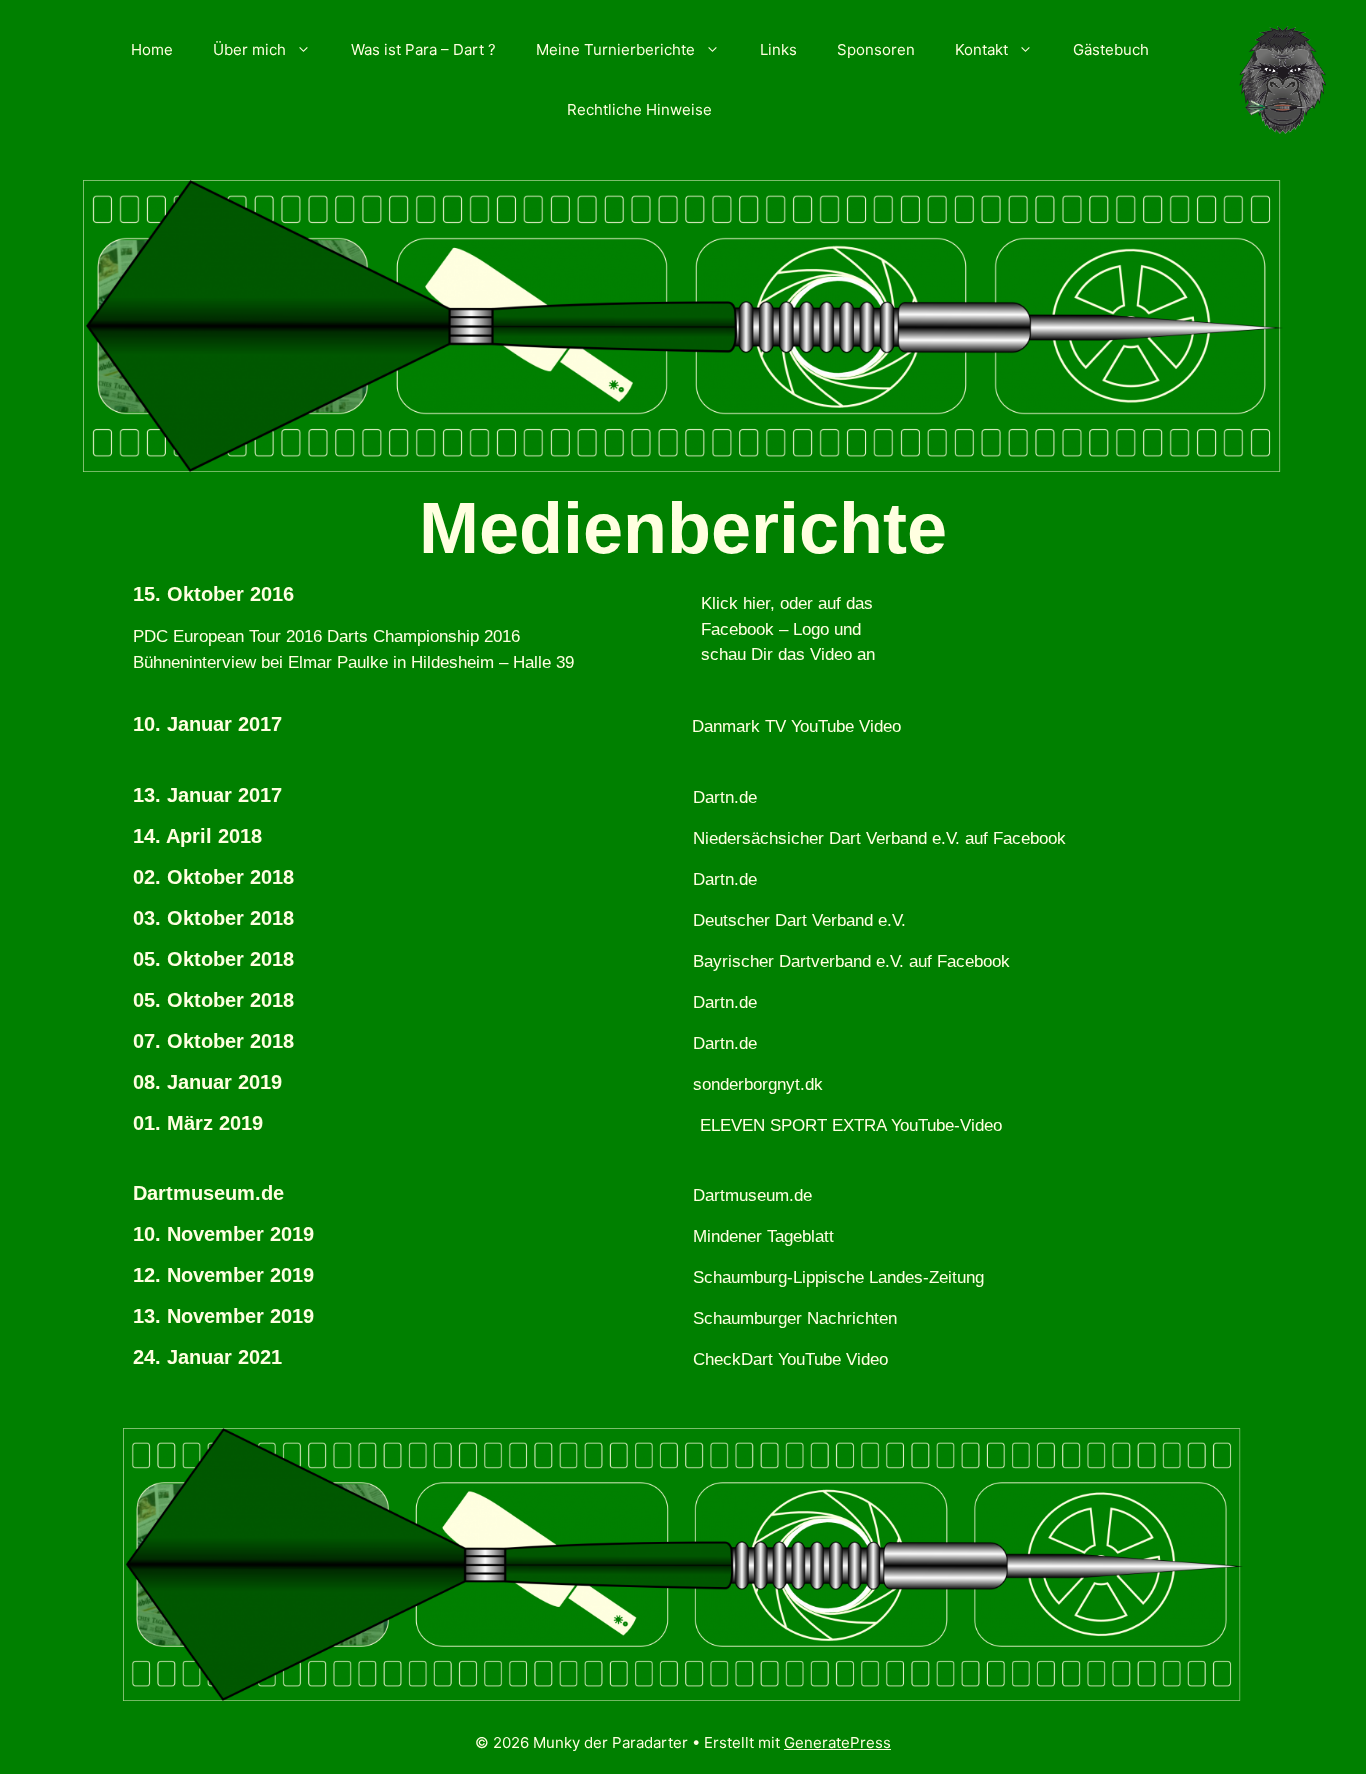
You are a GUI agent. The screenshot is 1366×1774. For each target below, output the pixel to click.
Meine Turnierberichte (615, 49)
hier (756, 603)
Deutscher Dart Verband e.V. (799, 920)
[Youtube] (954, 739)
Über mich (249, 49)
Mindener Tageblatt (763, 1236)
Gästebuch (1111, 49)
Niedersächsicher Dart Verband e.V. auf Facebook (879, 838)
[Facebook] (978, 639)
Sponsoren (876, 49)
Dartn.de (725, 797)
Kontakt (981, 49)
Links (778, 49)
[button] (308, 50)
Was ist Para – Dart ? (423, 49)
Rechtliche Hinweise (639, 109)
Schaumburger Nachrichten (795, 1318)
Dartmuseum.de (752, 1195)
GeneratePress (837, 1742)
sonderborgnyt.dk (758, 1084)
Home (152, 49)
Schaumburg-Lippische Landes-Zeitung (838, 1277)
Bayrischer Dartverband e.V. (798, 961)
